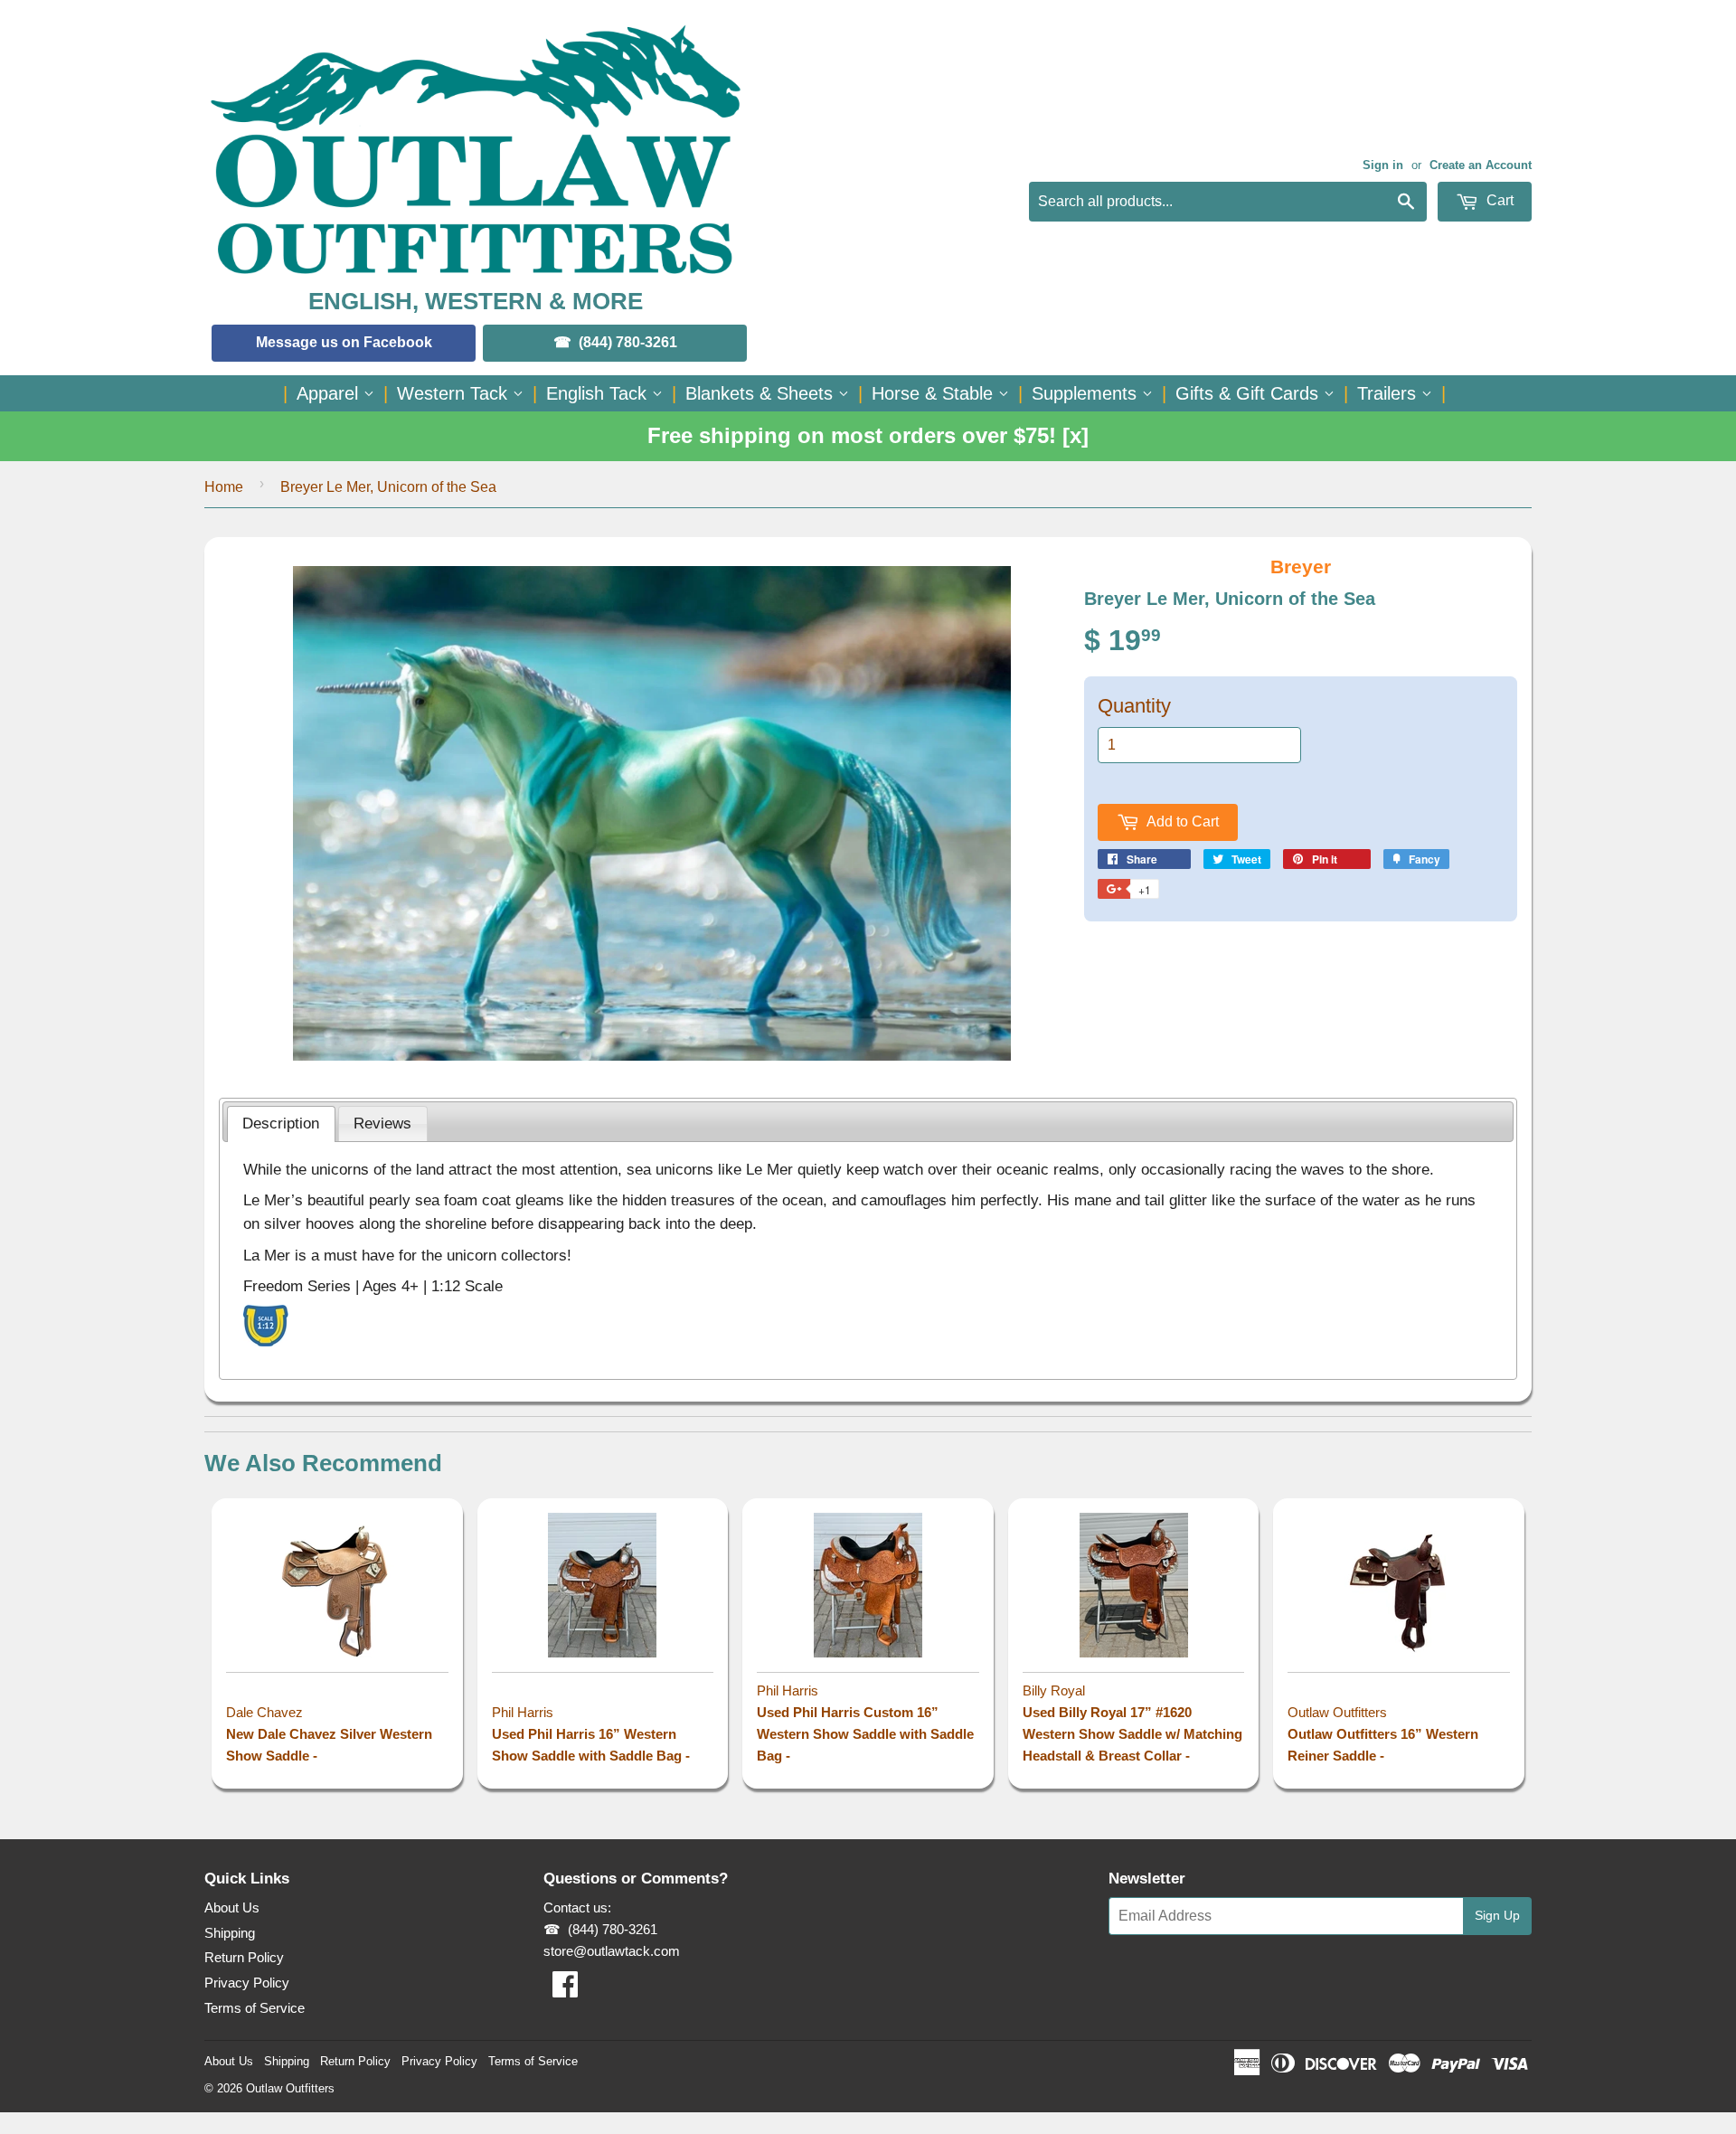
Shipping (230, 1933)
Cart (1498, 200)
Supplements (1087, 393)
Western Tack (455, 393)
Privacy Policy (247, 1983)
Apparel (330, 393)
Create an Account (1481, 165)
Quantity (1134, 706)
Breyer (1301, 567)
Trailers (1389, 393)
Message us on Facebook (344, 342)
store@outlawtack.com (612, 1951)
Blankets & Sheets (762, 393)
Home (224, 487)
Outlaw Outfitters (290, 2088)
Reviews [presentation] (382, 1123)
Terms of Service (255, 2008)
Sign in (1383, 165)
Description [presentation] (281, 1123)
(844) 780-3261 (628, 342)
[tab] (281, 1124)
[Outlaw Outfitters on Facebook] (565, 1990)
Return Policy (244, 1957)
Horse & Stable (935, 393)
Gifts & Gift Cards (1250, 393)
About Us (232, 1907)
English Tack (599, 393)
